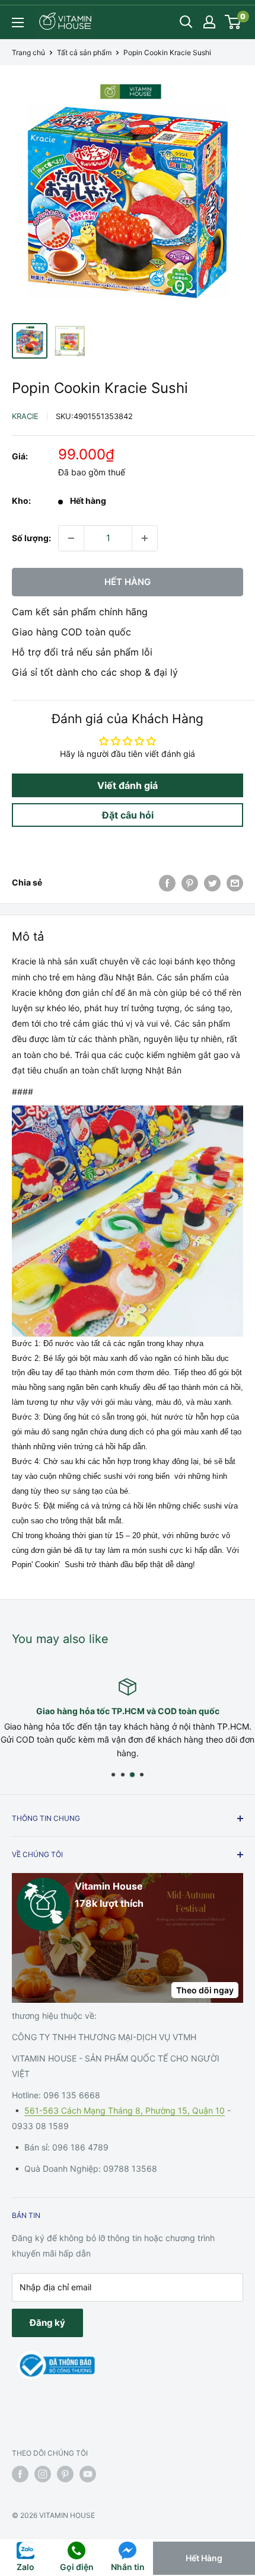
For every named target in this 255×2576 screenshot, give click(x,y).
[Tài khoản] (209, 22)
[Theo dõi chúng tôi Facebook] (20, 2474)
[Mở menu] (18, 23)
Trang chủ (28, 52)
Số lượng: (31, 538)
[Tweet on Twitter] (212, 883)
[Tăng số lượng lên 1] (145, 538)
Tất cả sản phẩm (84, 52)
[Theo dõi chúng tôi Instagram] (43, 2474)
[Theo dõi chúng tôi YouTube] (88, 2474)
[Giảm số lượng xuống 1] (71, 538)
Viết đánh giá (128, 785)
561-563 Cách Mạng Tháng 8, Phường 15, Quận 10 (125, 2110)
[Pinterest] (190, 883)
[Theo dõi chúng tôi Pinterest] (65, 2474)
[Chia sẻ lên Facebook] (167, 883)
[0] (233, 22)
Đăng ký (47, 2323)
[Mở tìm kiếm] (186, 22)
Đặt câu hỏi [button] (128, 815)
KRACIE (25, 416)
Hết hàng (128, 582)
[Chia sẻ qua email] (235, 883)
